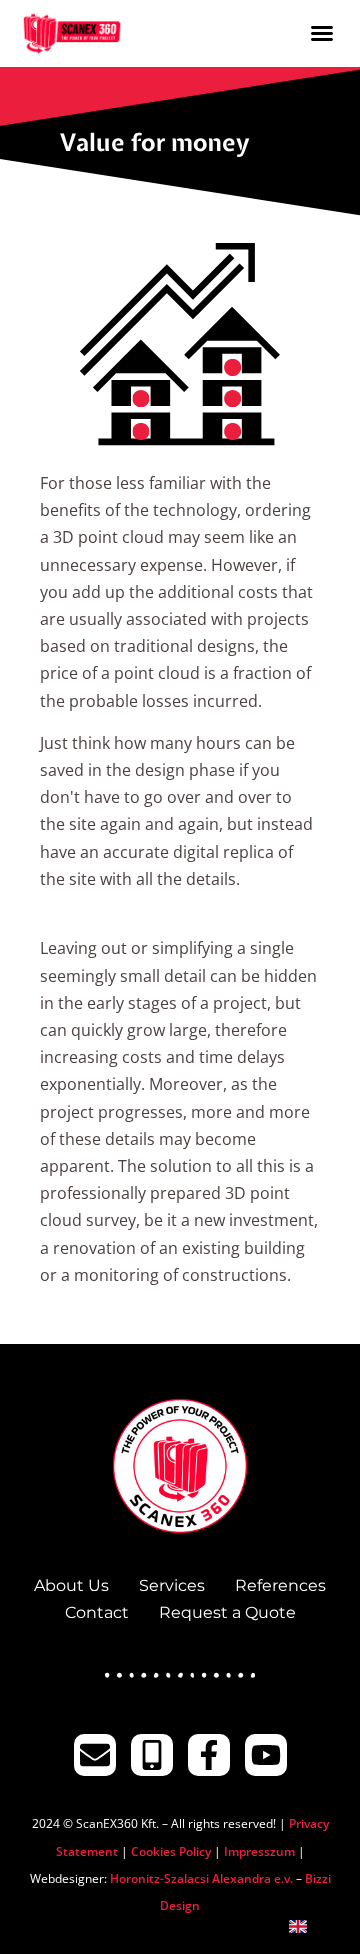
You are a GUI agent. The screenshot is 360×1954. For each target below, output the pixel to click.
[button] (322, 33)
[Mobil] (152, 1755)
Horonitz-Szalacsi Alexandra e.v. (201, 1878)
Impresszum (259, 1851)
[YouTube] (266, 1755)
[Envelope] (95, 1755)
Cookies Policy (171, 1851)
